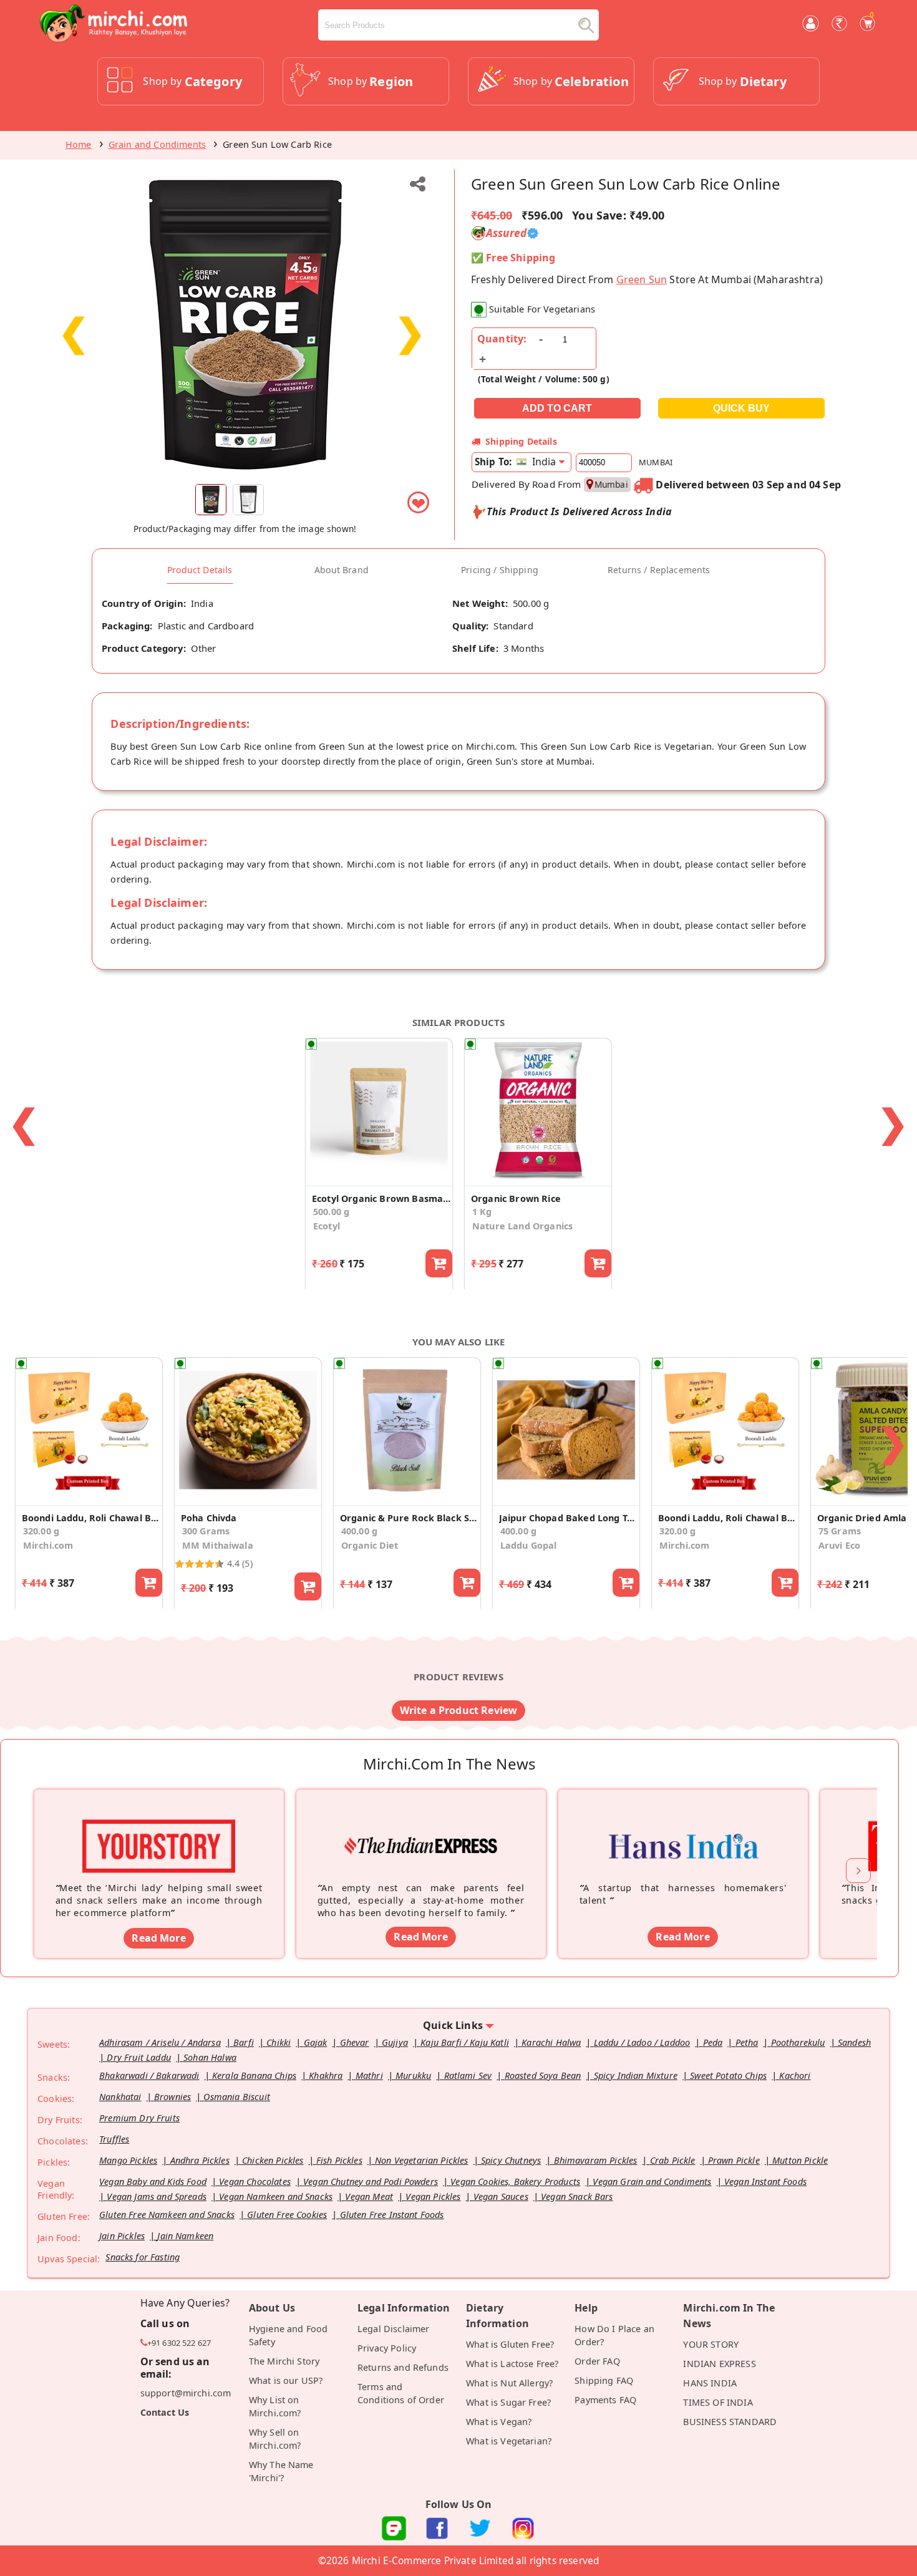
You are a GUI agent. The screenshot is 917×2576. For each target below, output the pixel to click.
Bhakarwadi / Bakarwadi (149, 2075)
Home (79, 144)
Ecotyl (327, 1226)
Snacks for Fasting (143, 2257)
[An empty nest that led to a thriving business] (421, 1827)
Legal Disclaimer (394, 2329)
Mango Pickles (128, 2160)
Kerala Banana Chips (254, 2075)
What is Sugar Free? (508, 2402)
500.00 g (331, 1212)
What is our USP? (286, 2380)
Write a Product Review (459, 1710)
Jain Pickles (122, 2236)
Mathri (369, 2075)
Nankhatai (120, 2097)
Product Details (200, 570)
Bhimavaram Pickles (596, 2160)
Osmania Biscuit (236, 2097)
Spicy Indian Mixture (636, 2075)
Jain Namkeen (185, 2236)
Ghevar (355, 2042)
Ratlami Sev (468, 2075)
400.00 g (359, 1531)
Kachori (795, 2075)
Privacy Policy (387, 2348)
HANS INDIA (710, 2383)
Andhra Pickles (200, 2160)
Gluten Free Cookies (287, 2215)
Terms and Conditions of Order (401, 2393)
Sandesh (854, 2042)
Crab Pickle (673, 2160)
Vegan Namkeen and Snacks (276, 2196)
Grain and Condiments (157, 144)
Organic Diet (370, 1545)
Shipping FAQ (604, 2380)
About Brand (342, 570)
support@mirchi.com (186, 2393)
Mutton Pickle (800, 2160)
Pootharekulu (798, 2042)
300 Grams (206, 1531)
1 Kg (482, 1212)
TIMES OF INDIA (718, 2402)
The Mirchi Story (284, 2361)
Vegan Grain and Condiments (652, 2181)
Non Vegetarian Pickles (422, 2160)
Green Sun (642, 279)
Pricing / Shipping (500, 570)
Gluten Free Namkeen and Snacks (167, 2215)
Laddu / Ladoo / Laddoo (642, 2042)
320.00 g (41, 1531)
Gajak (316, 2042)
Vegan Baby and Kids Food (153, 2181)
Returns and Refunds (403, 2367)
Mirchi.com (48, 1545)
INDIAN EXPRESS (719, 2364)
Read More (158, 1938)
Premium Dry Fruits (139, 2118)
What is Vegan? (499, 2422)
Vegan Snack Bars (577, 2196)
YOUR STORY (711, 2344)
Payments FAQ (605, 2400)
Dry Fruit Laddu (138, 2057)
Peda (713, 2042)
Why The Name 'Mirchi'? (281, 2471)
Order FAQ (597, 2361)
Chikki (279, 2042)
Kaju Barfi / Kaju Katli (465, 2042)
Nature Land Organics (522, 1226)
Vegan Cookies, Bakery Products (515, 2181)
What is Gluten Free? (510, 2344)
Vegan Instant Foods (765, 2181)
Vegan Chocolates (255, 2181)
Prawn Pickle (734, 2160)
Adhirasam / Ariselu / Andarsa (160, 2042)
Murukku (413, 2075)
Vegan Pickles (433, 2196)
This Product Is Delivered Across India (579, 511)
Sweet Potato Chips (728, 2075)
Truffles (114, 2139)
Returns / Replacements (659, 570)
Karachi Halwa (551, 2042)
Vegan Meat (369, 2196)
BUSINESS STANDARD (730, 2422)
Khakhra (326, 2075)
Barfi (244, 2042)
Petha (747, 2042)
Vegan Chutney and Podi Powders (371, 2181)
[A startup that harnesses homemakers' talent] (683, 1827)
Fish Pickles (339, 2160)
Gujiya (395, 2042)
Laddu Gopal (529, 1545)
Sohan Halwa (210, 2057)
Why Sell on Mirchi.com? (275, 2439)
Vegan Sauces (501, 2196)
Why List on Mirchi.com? (275, 2406)
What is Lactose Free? (512, 2364)
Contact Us (165, 2412)
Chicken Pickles (273, 2160)
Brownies (172, 2097)
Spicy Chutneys (511, 2160)
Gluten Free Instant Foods (392, 2215)
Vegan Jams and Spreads (157, 2196)
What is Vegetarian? (509, 2441)
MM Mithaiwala (218, 1545)
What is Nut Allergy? (509, 2383)
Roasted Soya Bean (543, 2075)
